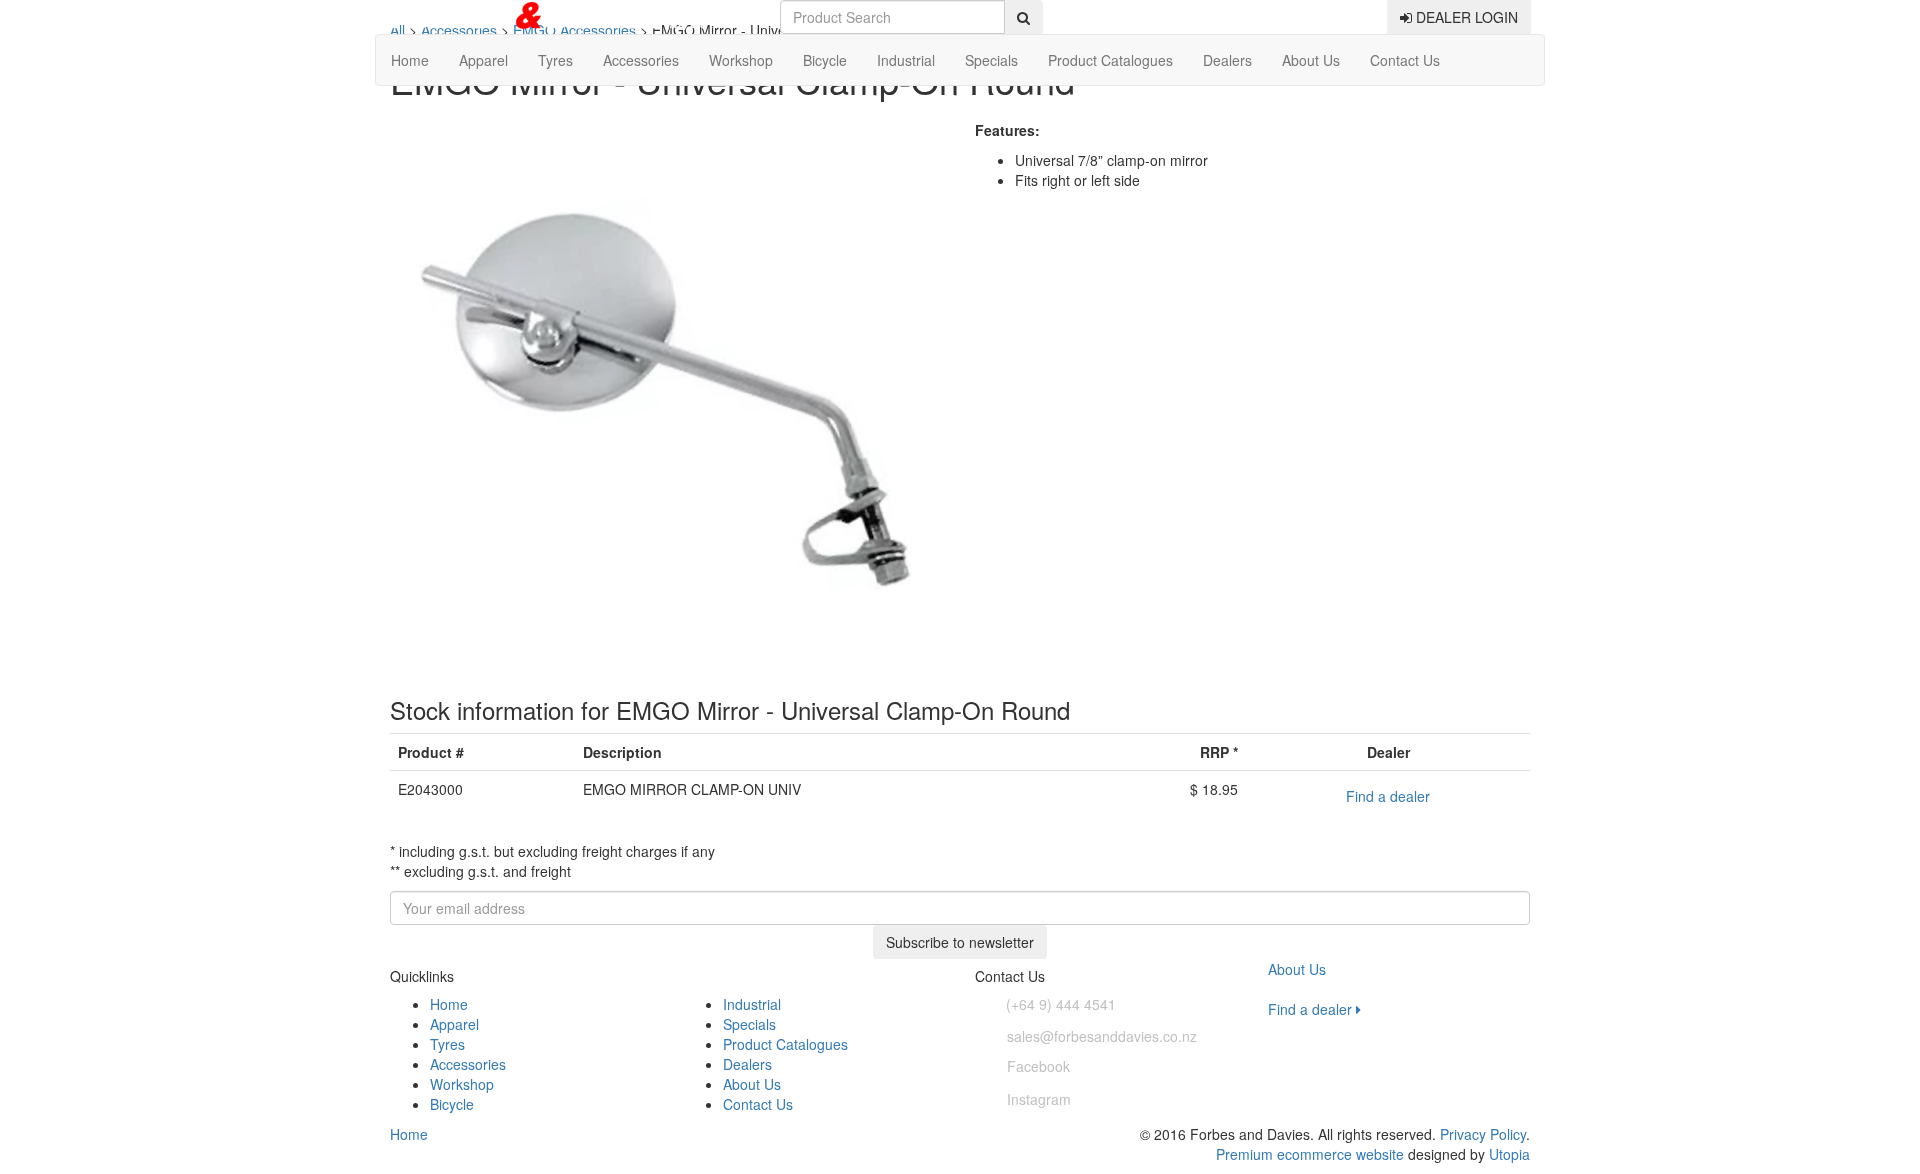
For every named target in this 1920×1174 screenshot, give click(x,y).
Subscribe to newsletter (960, 942)
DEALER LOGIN (1465, 17)
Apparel (483, 60)
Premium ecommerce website (1310, 1154)
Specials (991, 60)
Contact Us (1405, 60)
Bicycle (825, 60)
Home (410, 60)
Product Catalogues (1110, 60)
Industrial (906, 60)
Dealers (1227, 60)
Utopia (1509, 1154)
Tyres (555, 60)
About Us (1311, 60)
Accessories (641, 60)
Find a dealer (1388, 796)
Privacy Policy (1483, 1134)
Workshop (741, 60)
